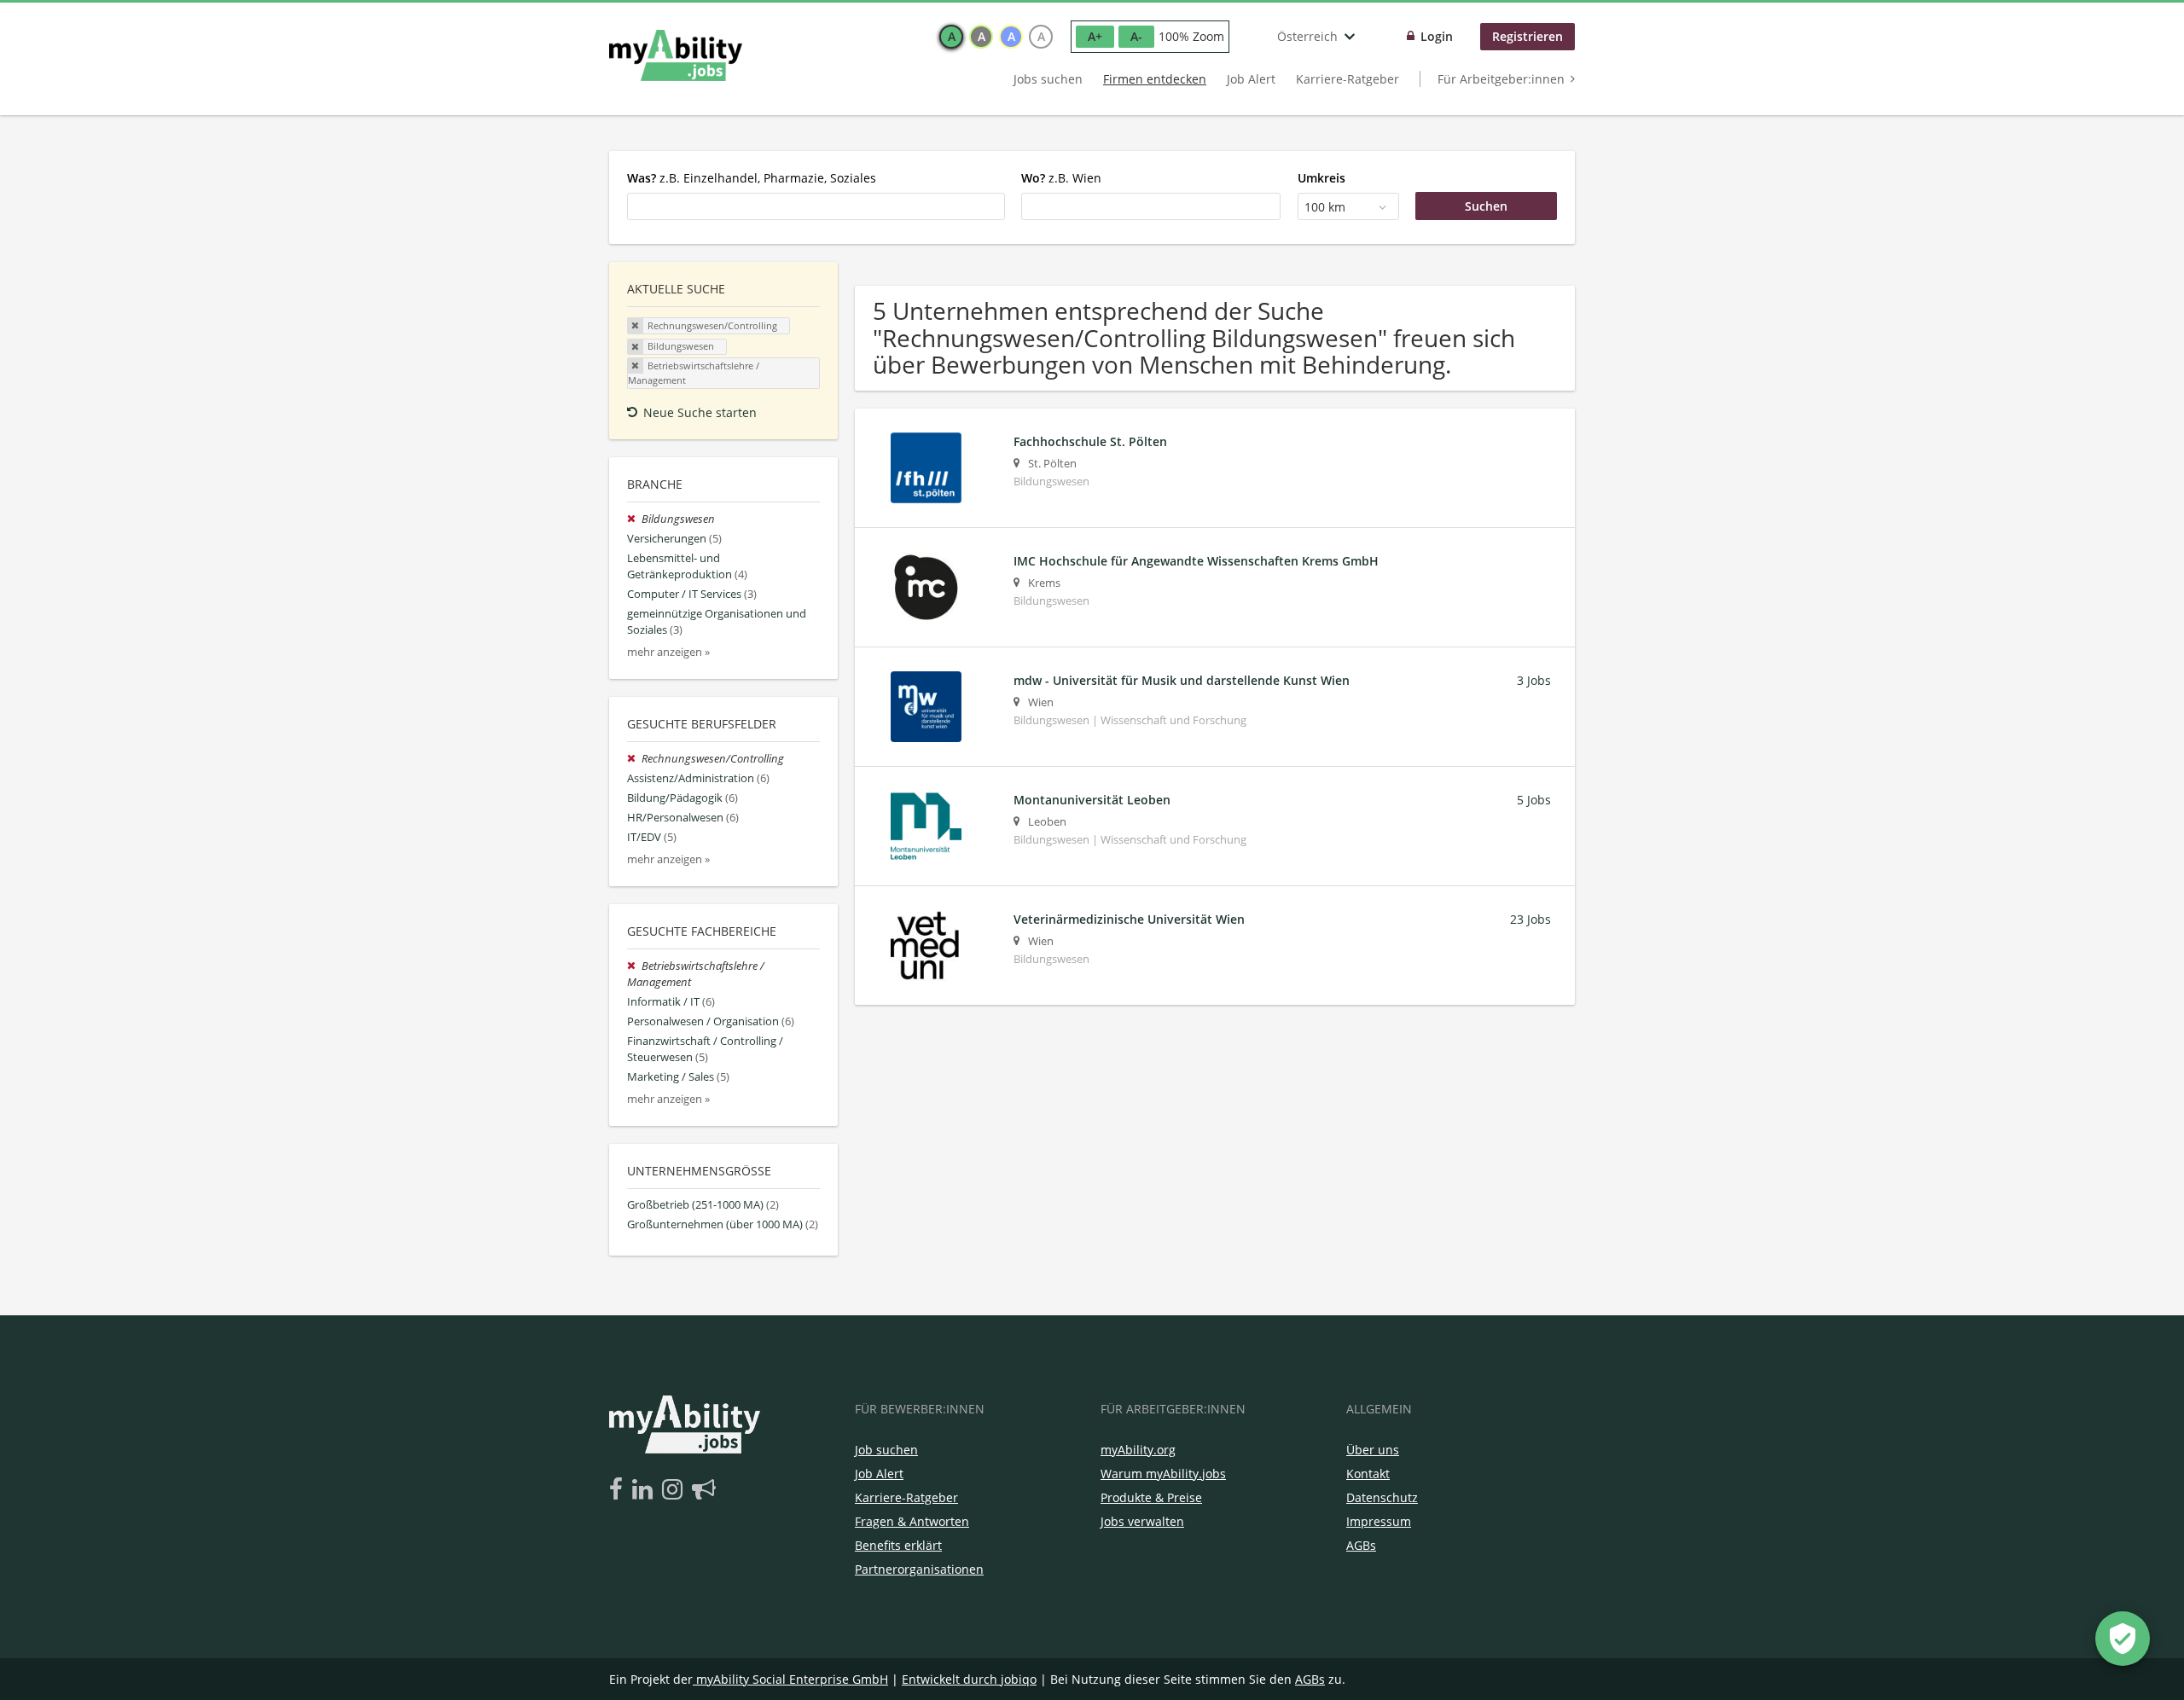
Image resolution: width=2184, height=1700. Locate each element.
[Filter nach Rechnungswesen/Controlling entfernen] (634, 759)
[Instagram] (675, 1490)
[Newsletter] (704, 1490)
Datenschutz (1382, 1497)
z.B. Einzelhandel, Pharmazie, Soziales (752, 178)
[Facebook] (619, 1490)
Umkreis (1321, 178)
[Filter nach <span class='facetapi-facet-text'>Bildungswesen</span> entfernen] (636, 347)
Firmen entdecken (1155, 79)
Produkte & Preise (1151, 1497)
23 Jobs (1531, 919)
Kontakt (1368, 1474)
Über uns (1373, 1450)
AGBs (1361, 1545)
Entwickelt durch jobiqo (969, 1679)
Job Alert (1251, 79)
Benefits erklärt (898, 1545)
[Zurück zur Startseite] (676, 55)
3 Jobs (1534, 680)
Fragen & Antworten (912, 1521)
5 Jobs (1534, 800)
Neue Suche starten (700, 412)
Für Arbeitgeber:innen (1501, 79)
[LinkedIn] (645, 1490)
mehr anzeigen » (668, 652)
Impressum (1379, 1521)
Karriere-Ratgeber (1348, 79)
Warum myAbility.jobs (1163, 1474)
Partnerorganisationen (919, 1569)
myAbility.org (1138, 1450)
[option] (951, 37)
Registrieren (1528, 36)
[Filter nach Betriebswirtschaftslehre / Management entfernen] (634, 966)
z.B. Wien (1061, 178)
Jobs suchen (1048, 79)
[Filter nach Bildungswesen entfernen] (634, 519)
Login (1437, 36)
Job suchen (886, 1450)
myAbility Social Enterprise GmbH (792, 1679)
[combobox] (816, 206)
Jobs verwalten (1142, 1521)
